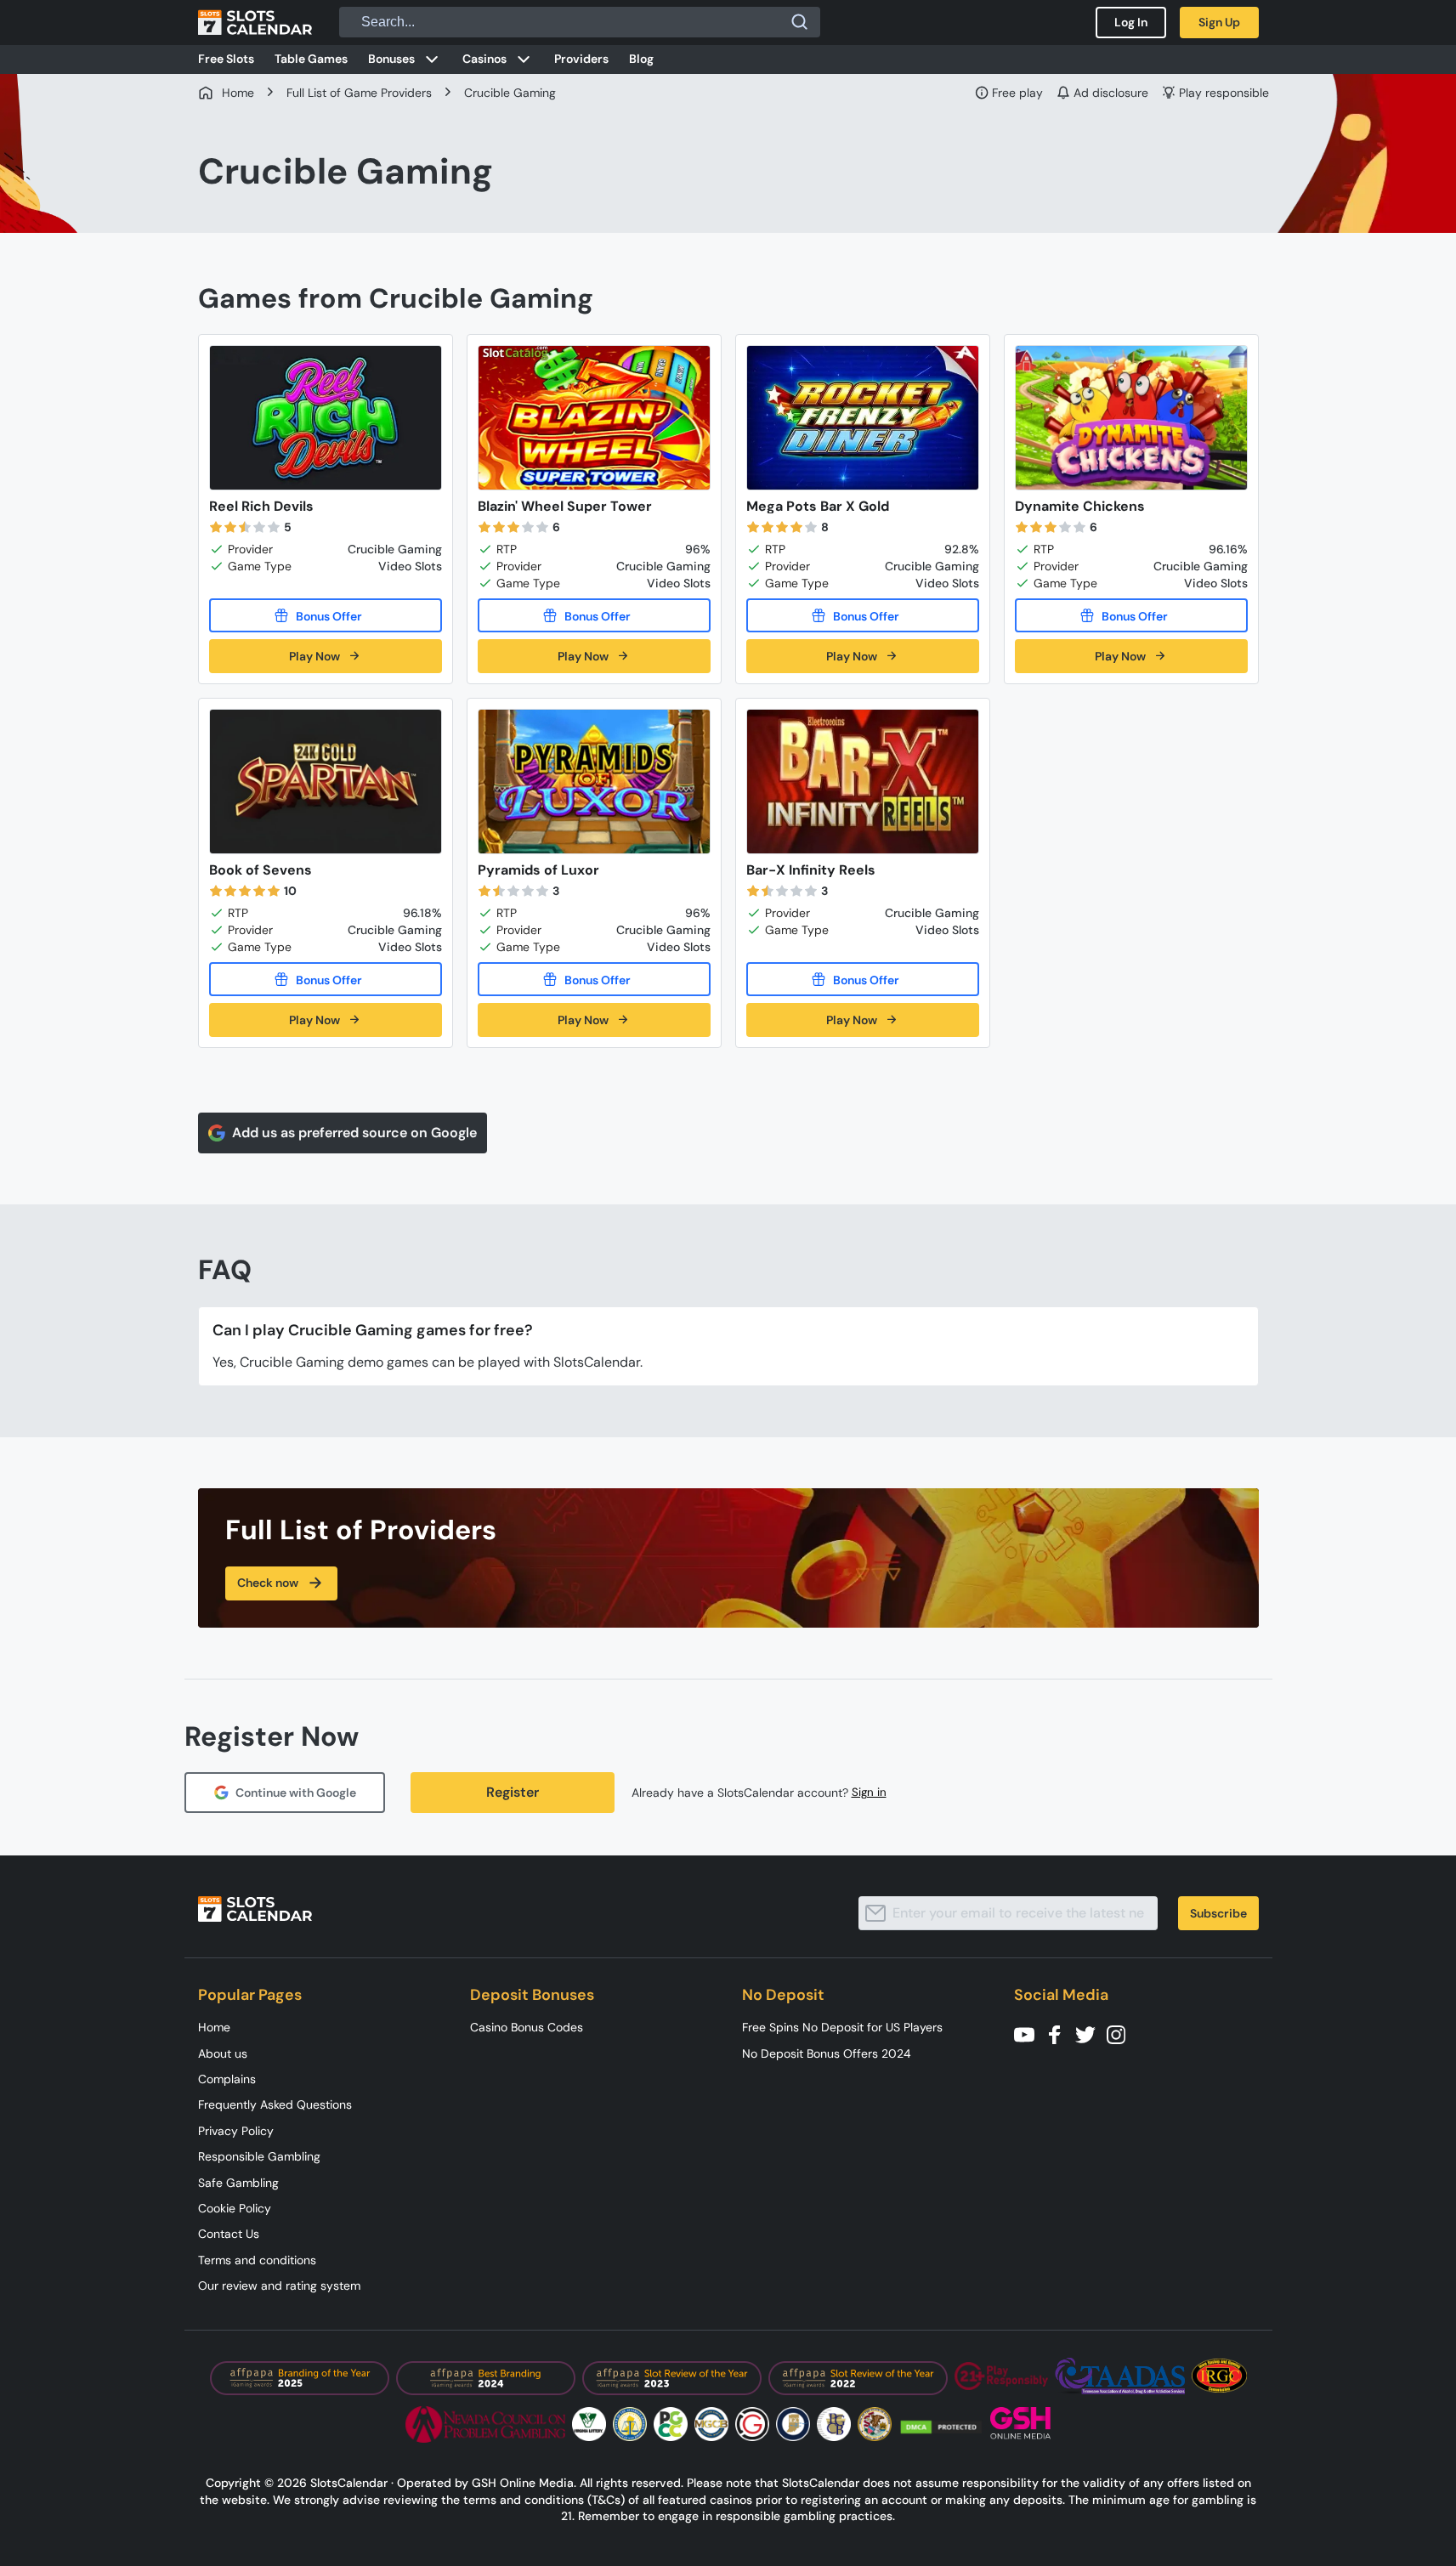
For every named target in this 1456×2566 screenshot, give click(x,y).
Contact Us (229, 2234)
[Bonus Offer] (326, 615)
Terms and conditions (257, 2260)
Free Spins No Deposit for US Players (842, 2027)
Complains (227, 2079)
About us (223, 2053)
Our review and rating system (279, 2286)
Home (214, 2027)
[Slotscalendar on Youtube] (1029, 2034)
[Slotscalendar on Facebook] (1060, 2034)
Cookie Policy (235, 2208)
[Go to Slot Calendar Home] (255, 22)
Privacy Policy (236, 2131)
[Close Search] (800, 22)
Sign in (869, 1792)
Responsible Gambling (259, 2156)
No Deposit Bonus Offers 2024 (827, 2053)
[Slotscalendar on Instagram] (1121, 2034)
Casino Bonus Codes (527, 2027)
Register (513, 1792)
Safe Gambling (238, 2183)
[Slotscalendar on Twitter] (1091, 2034)
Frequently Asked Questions (275, 2104)
